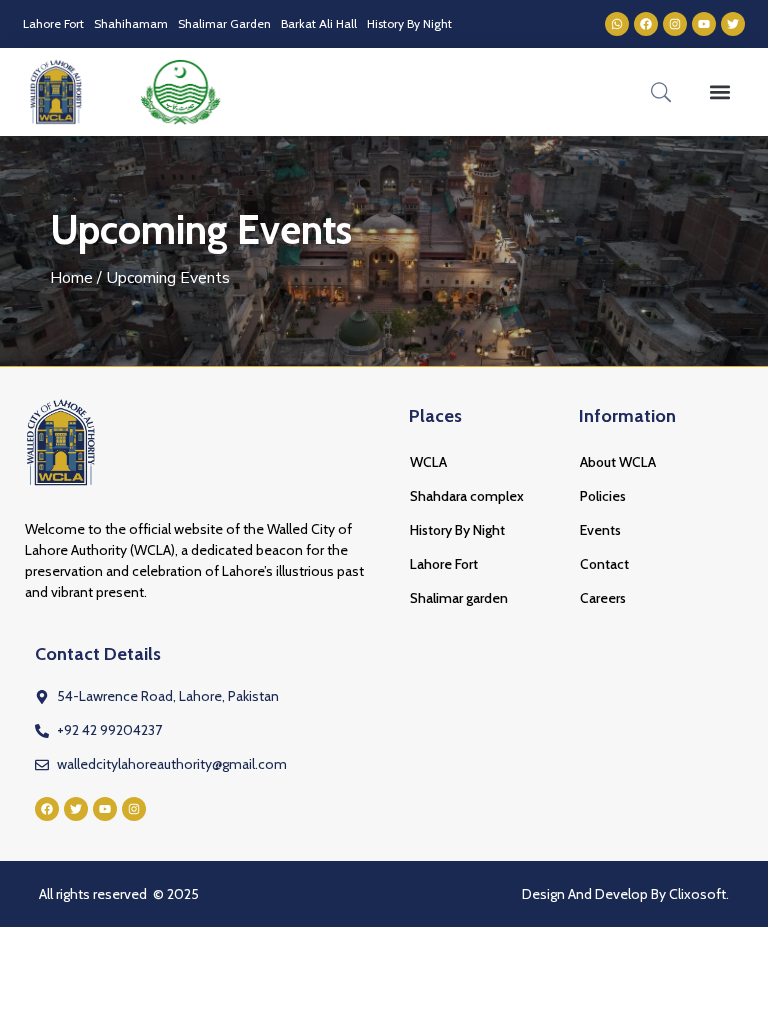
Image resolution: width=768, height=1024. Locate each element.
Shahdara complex (467, 496)
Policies (603, 496)
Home (71, 278)
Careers (603, 598)
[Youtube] (704, 24)
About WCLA (618, 462)
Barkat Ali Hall (319, 23)
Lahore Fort (53, 23)
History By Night (409, 23)
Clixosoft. (699, 894)
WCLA (428, 462)
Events (600, 530)
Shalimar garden (459, 598)
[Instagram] (675, 24)
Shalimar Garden (224, 23)
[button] (719, 91)
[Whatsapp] (617, 24)
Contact (604, 564)
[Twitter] (733, 24)
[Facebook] (646, 24)
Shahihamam (131, 23)
